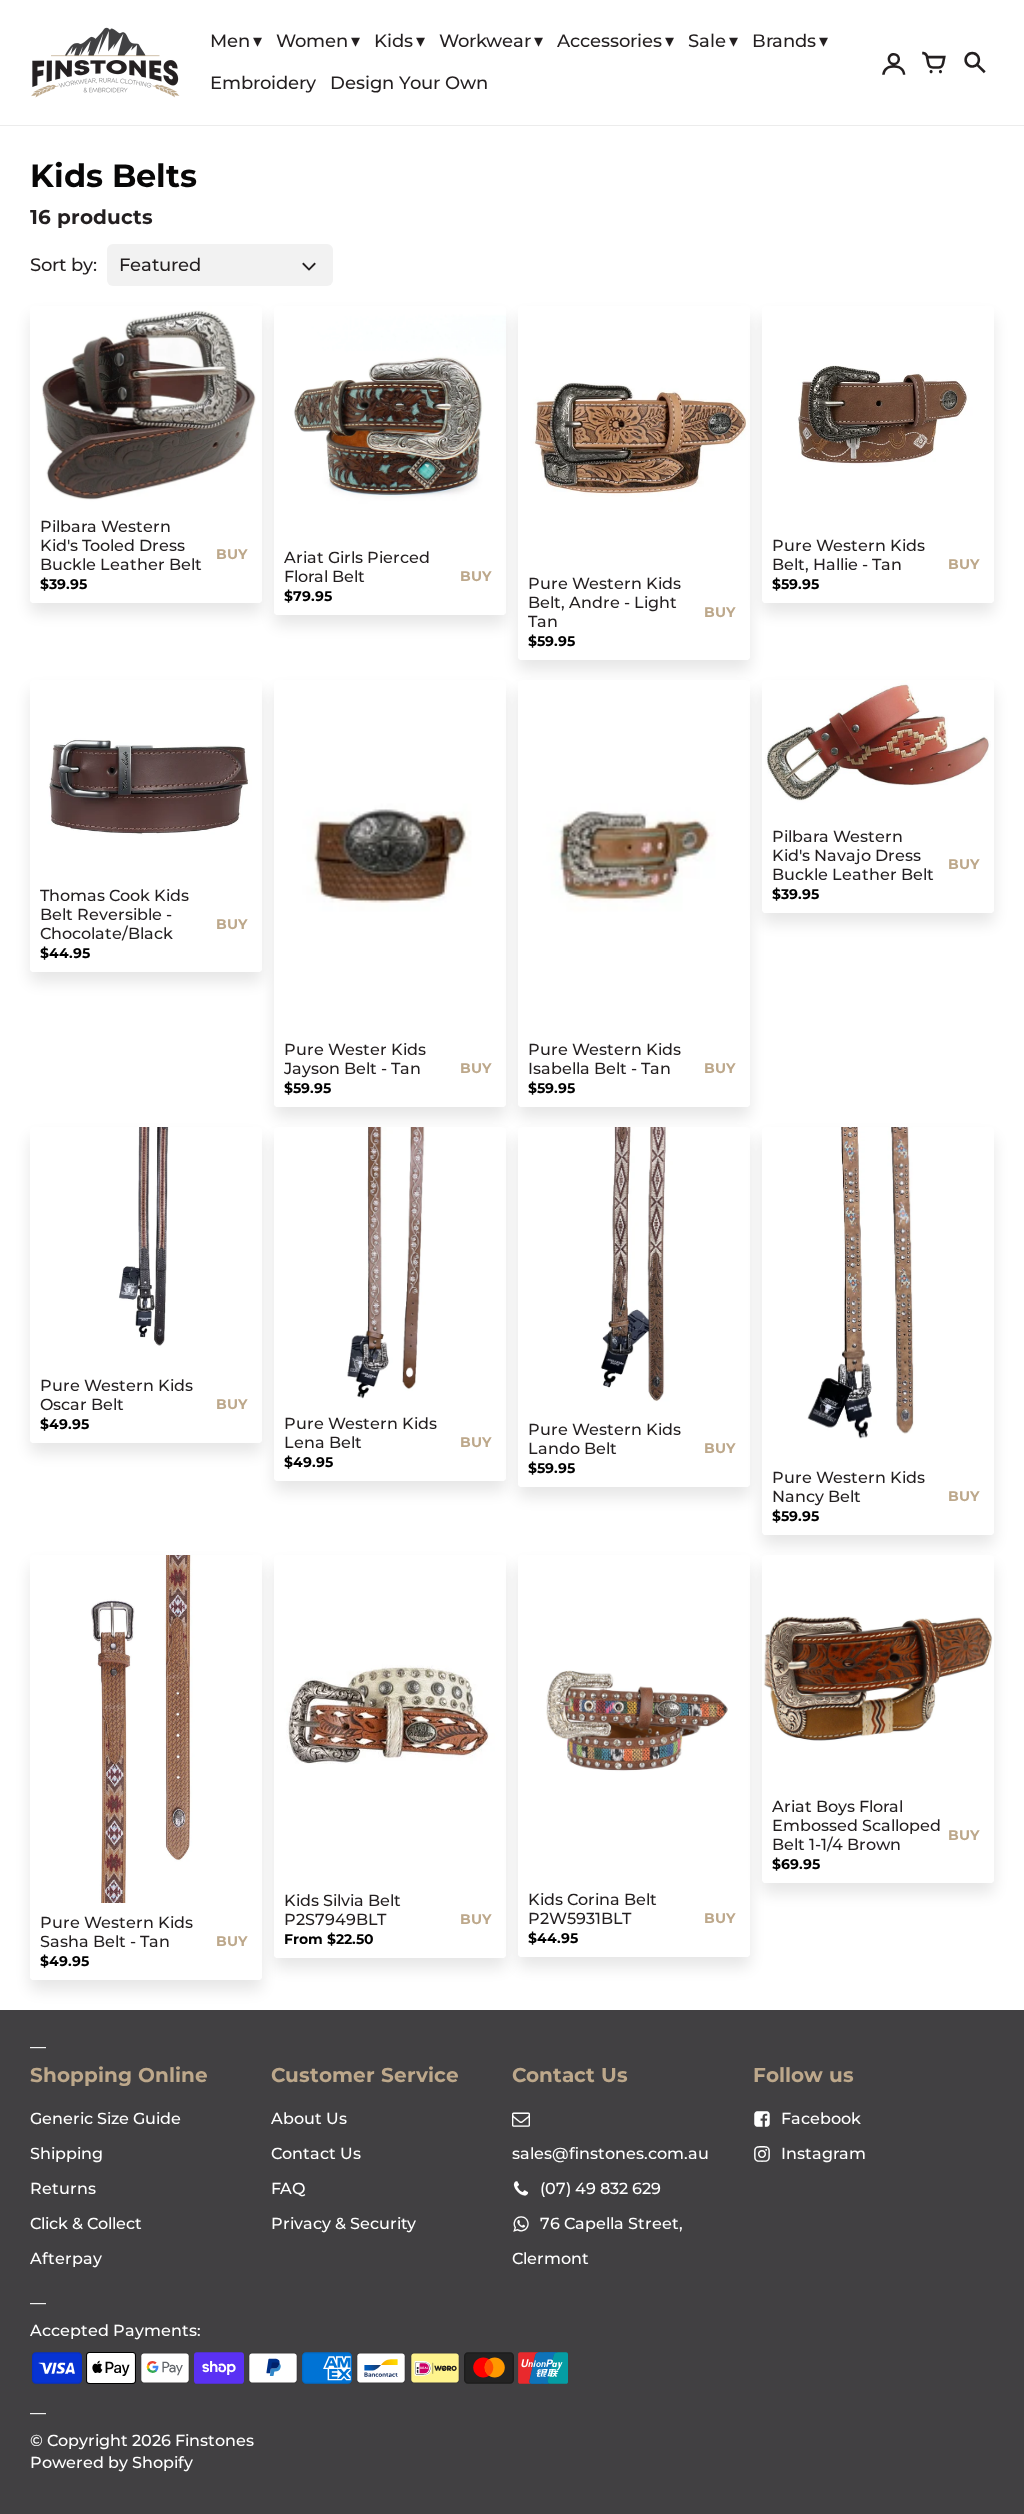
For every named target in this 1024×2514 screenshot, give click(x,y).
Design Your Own (409, 83)
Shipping (66, 2153)
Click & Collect (86, 2223)
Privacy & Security (343, 2223)
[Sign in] (894, 63)
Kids (393, 41)
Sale (707, 41)
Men (230, 41)
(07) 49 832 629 (600, 2188)
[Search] (974, 63)
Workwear (485, 41)
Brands (784, 41)
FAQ (288, 2188)
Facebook (821, 2118)
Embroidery (263, 83)
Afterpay (66, 2258)
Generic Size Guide (105, 2118)
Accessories (609, 41)
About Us (309, 2118)
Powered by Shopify (111, 2462)
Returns (63, 2188)
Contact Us (316, 2153)
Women (312, 41)
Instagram (823, 2153)
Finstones (214, 2440)
